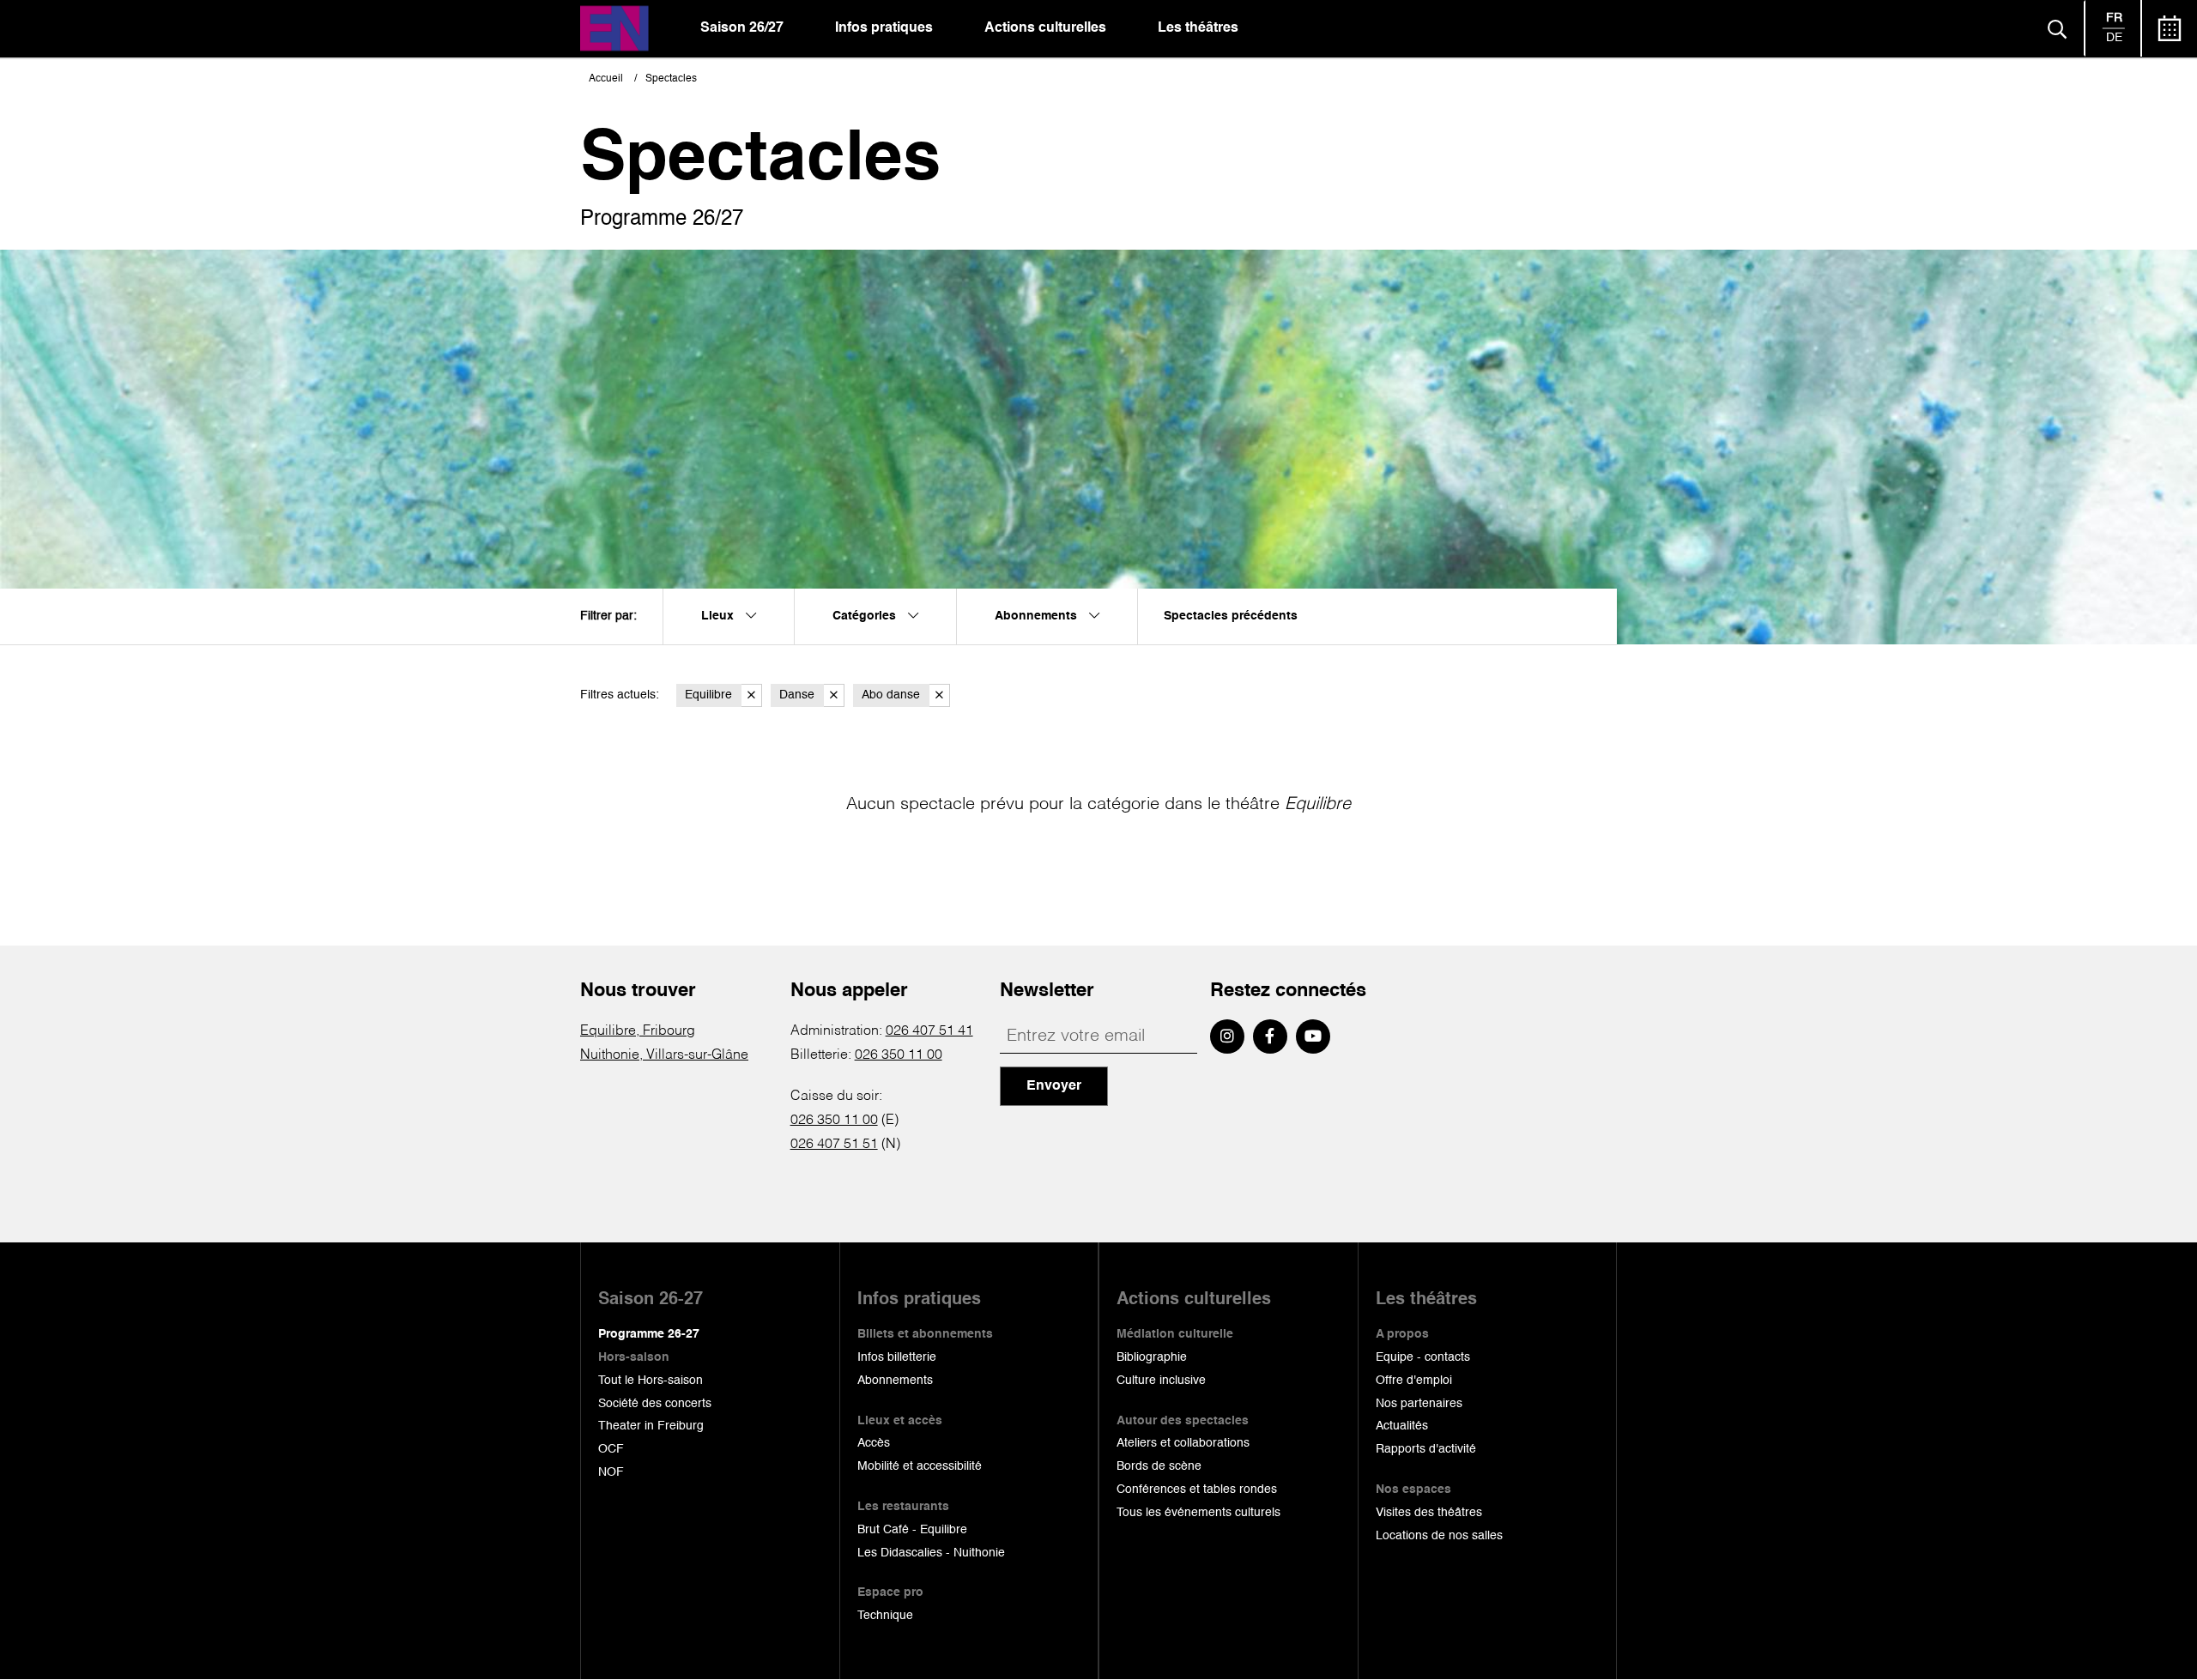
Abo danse (891, 695)
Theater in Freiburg (651, 1426)
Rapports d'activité (1426, 1449)
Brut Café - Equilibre (912, 1530)
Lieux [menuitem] (719, 616)
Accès (874, 1443)
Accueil (606, 79)
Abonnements (895, 1381)
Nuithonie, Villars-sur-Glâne (664, 1055)
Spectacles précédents (1231, 616)
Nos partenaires (1419, 1404)
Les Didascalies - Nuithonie (931, 1553)
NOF (611, 1472)
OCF (611, 1449)
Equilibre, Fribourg (638, 1031)
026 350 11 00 (899, 1055)
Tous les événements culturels (1198, 1513)
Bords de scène (1159, 1466)
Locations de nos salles (1439, 1536)
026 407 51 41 (929, 1031)
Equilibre (708, 695)
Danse (797, 695)
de (2114, 38)
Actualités (1402, 1426)
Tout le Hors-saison (651, 1381)
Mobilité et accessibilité (920, 1466)
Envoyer (1054, 1086)
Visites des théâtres (1429, 1513)
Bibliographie (1152, 1357)
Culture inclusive (1161, 1381)
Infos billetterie (897, 1357)
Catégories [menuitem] (866, 616)
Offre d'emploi (1414, 1381)
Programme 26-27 (649, 1334)
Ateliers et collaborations (1183, 1443)
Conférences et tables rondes (1197, 1490)
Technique (885, 1616)
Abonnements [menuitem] (1038, 616)
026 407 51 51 (834, 1145)
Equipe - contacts (1423, 1357)
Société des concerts (655, 1404)
